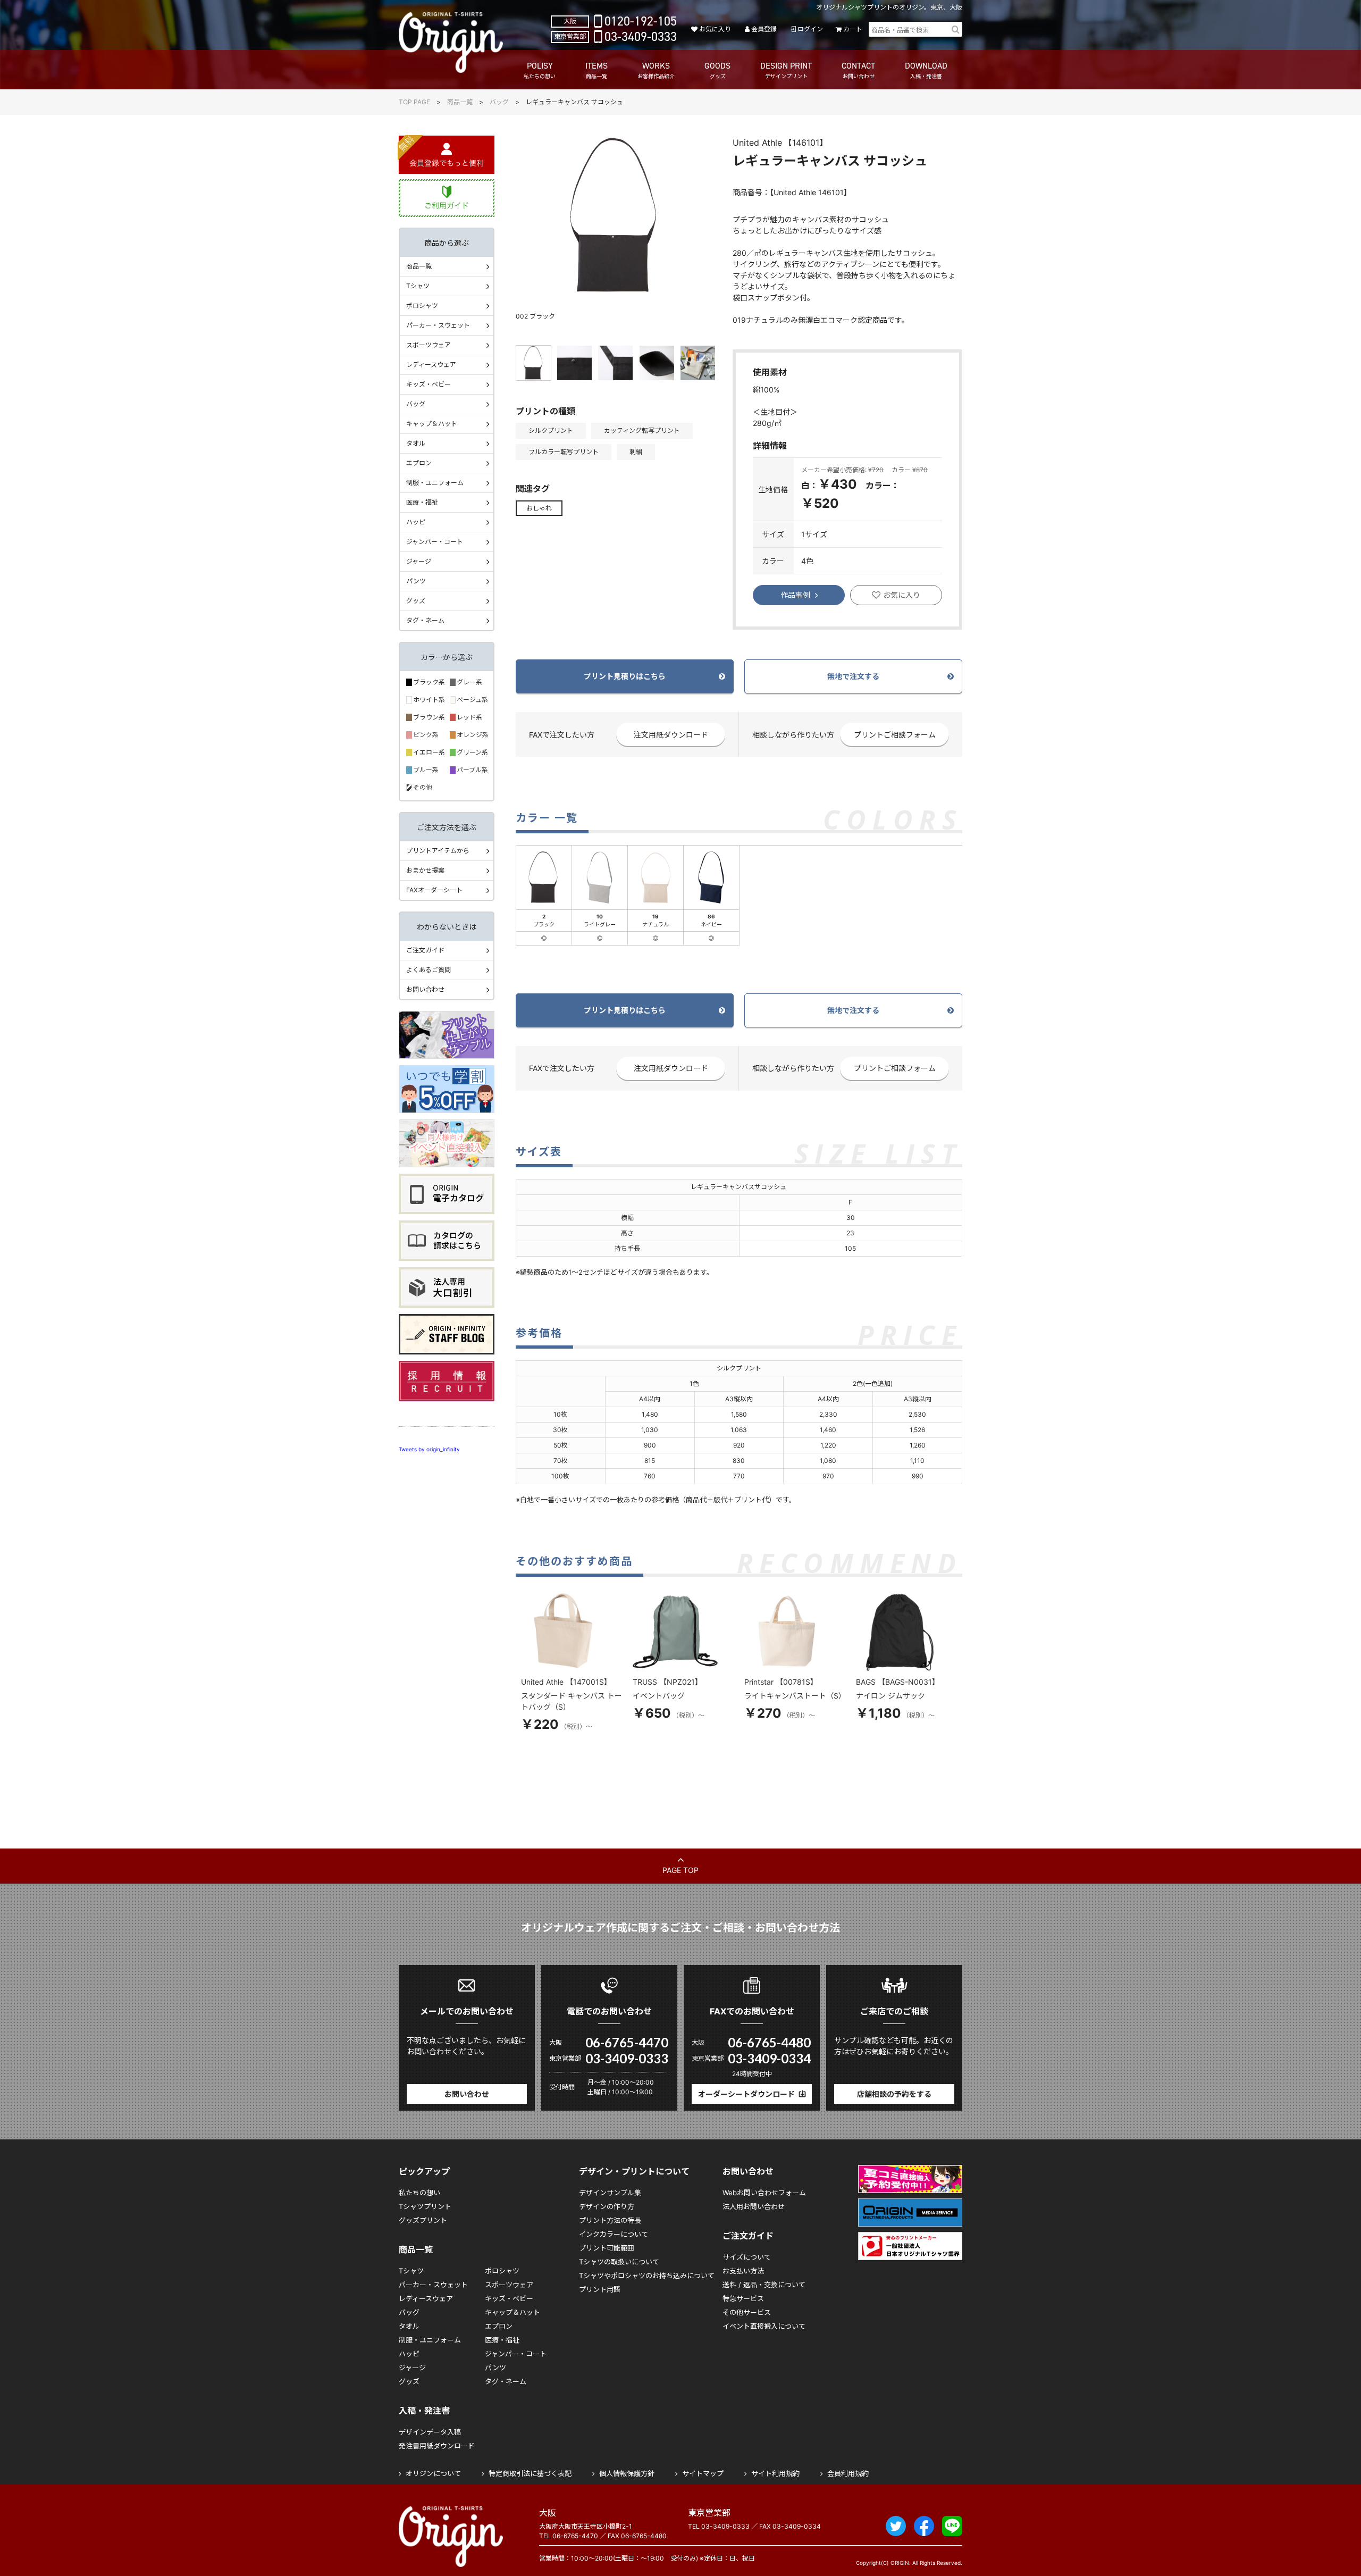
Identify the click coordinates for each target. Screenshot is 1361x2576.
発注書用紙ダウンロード (437, 2446)
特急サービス (743, 2298)
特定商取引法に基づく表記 (530, 2473)
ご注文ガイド (425, 950)
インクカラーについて (614, 2234)
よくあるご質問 (429, 970)
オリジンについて (433, 2473)
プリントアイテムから (438, 851)
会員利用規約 (848, 2473)
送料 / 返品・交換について (764, 2285)
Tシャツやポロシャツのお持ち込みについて (647, 2276)
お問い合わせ (425, 989)
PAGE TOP (680, 1870)
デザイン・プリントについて (634, 2171)
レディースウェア (431, 365)
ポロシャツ (422, 306)
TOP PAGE (414, 102)
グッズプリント (423, 2220)
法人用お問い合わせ (754, 2206)
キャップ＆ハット (432, 424)
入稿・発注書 (424, 2411)
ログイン (810, 29)
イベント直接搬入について (764, 2326)
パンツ (416, 581)
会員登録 (764, 29)
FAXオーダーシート (434, 890)
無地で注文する (853, 676)
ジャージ (419, 561)
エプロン (419, 463)
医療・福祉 (422, 502)
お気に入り (715, 29)
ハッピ (416, 522)
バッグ (499, 102)
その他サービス (747, 2312)
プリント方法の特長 (610, 2220)
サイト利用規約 (775, 2473)
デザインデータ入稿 (430, 2432)
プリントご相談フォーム (895, 735)
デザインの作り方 (607, 2206)
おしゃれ (539, 508)
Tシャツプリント (425, 2206)
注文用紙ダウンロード (671, 735)
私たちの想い (419, 2193)
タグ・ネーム (425, 620)
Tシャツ (418, 286)
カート (853, 29)
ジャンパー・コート (435, 542)
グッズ (416, 601)
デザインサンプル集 (610, 2193)
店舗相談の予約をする (894, 2094)
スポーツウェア (429, 345)
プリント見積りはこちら (625, 676)
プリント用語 (600, 2289)
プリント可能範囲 (607, 2248)
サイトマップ (703, 2473)
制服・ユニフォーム (435, 483)
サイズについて (747, 2257)
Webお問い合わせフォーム (764, 2193)
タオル (416, 443)
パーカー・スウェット (438, 325)
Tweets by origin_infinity (429, 1449)
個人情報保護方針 (627, 2473)
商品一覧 (460, 102)
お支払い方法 (743, 2271)
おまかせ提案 (425, 870)
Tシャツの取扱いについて (619, 2262)
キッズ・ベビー (429, 384)
